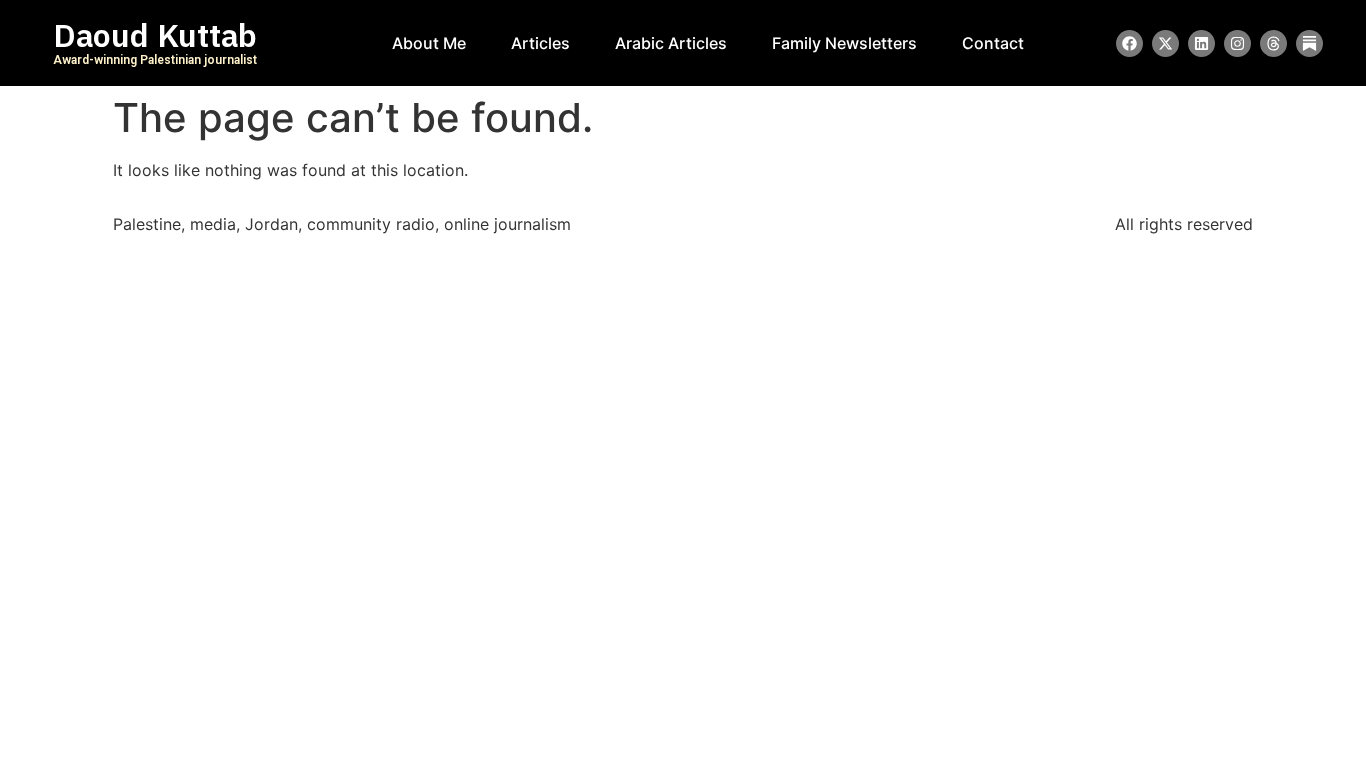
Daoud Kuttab (155, 36)
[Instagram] (1237, 43)
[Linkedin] (1201, 43)
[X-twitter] (1165, 43)
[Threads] (1273, 43)
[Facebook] (1129, 43)
